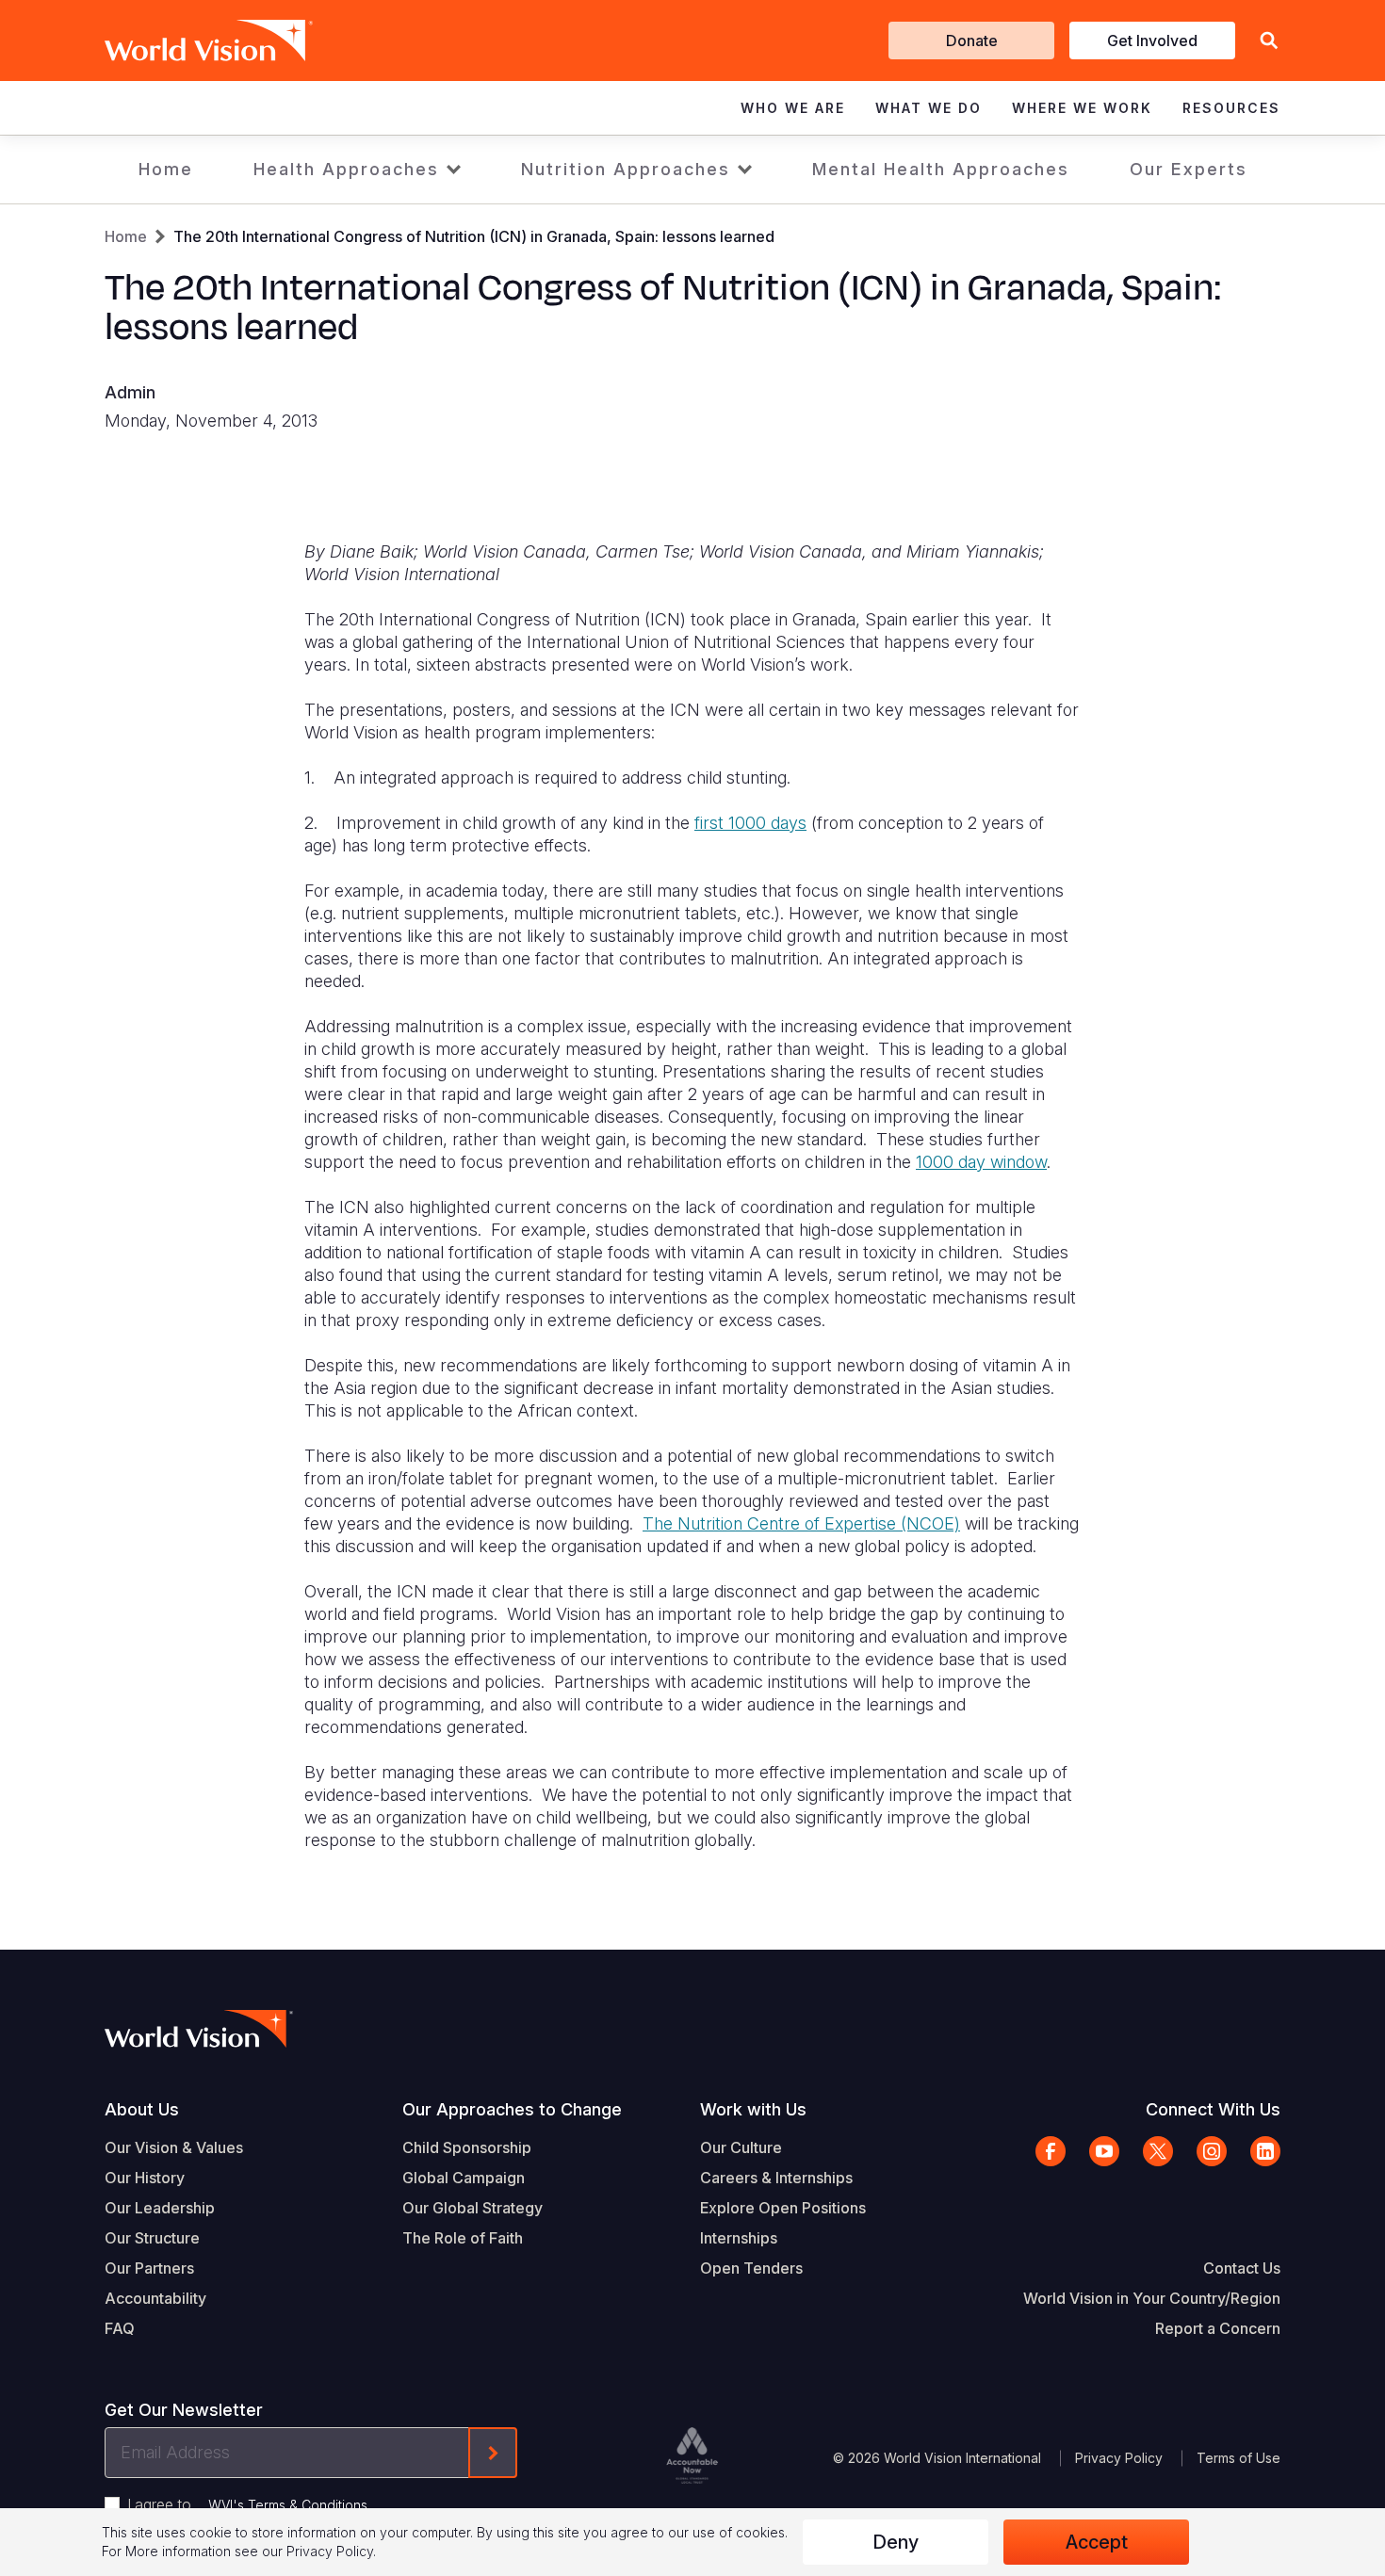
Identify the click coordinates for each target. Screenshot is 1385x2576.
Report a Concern (1218, 2328)
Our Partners (149, 2268)
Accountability (155, 2298)
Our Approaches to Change (512, 2109)
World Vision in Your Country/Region (1152, 2298)
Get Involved (1152, 41)
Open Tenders (751, 2268)
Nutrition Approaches (626, 169)
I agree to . (249, 2504)
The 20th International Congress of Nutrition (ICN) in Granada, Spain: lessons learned (474, 236)
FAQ (120, 2328)
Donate (972, 41)
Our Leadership (160, 2208)
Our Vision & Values (174, 2147)
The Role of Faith (463, 2238)
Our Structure (152, 2238)
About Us (142, 2109)
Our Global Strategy (473, 2208)
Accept (1097, 2542)
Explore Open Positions (783, 2208)
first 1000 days (750, 823)
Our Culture (741, 2147)
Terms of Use (1238, 2458)
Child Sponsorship (467, 2147)
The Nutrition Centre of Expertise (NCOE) (801, 1523)
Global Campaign (464, 2178)
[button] (1269, 41)
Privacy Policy (1119, 2458)
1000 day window (981, 1162)
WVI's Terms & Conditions (288, 2505)
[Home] (182, 41)
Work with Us (753, 2109)
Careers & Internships (776, 2178)
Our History (145, 2178)
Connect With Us (1213, 2109)
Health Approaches (346, 169)
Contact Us (1242, 2268)
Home (166, 169)
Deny (896, 2542)
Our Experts (1189, 169)
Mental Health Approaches (941, 169)
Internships (739, 2238)
